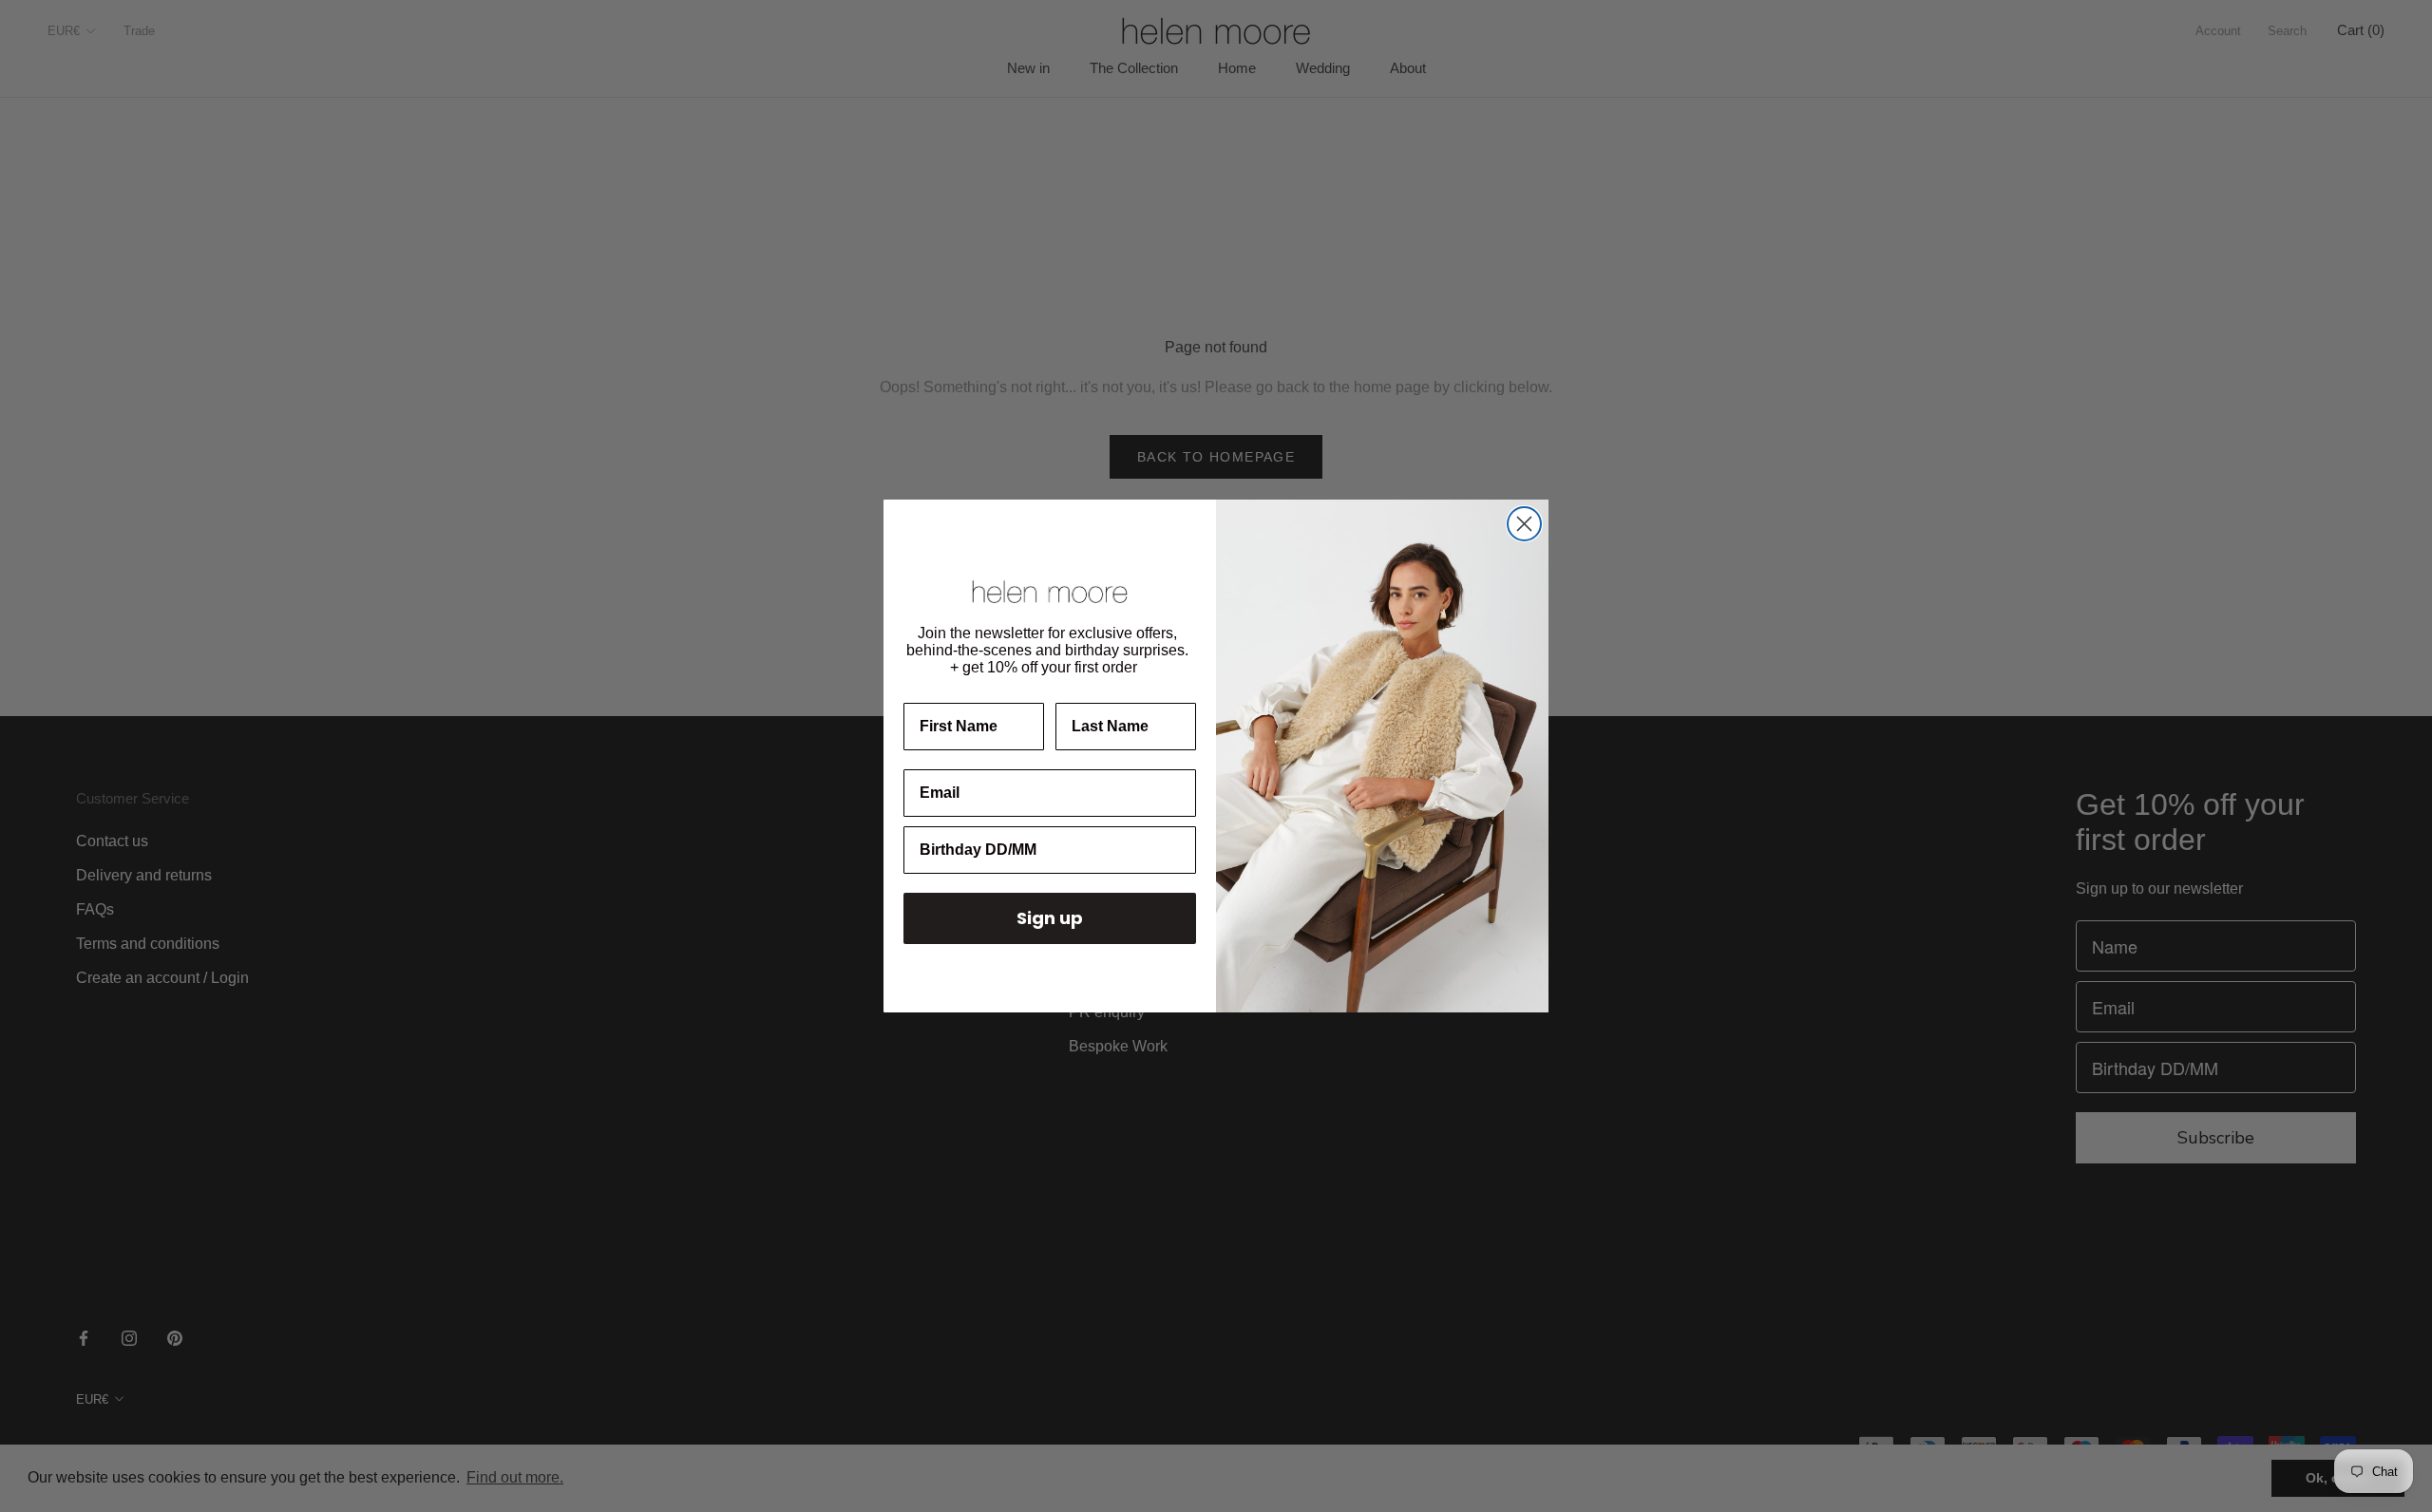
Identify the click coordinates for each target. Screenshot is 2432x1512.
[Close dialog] (1524, 524)
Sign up (1050, 918)
